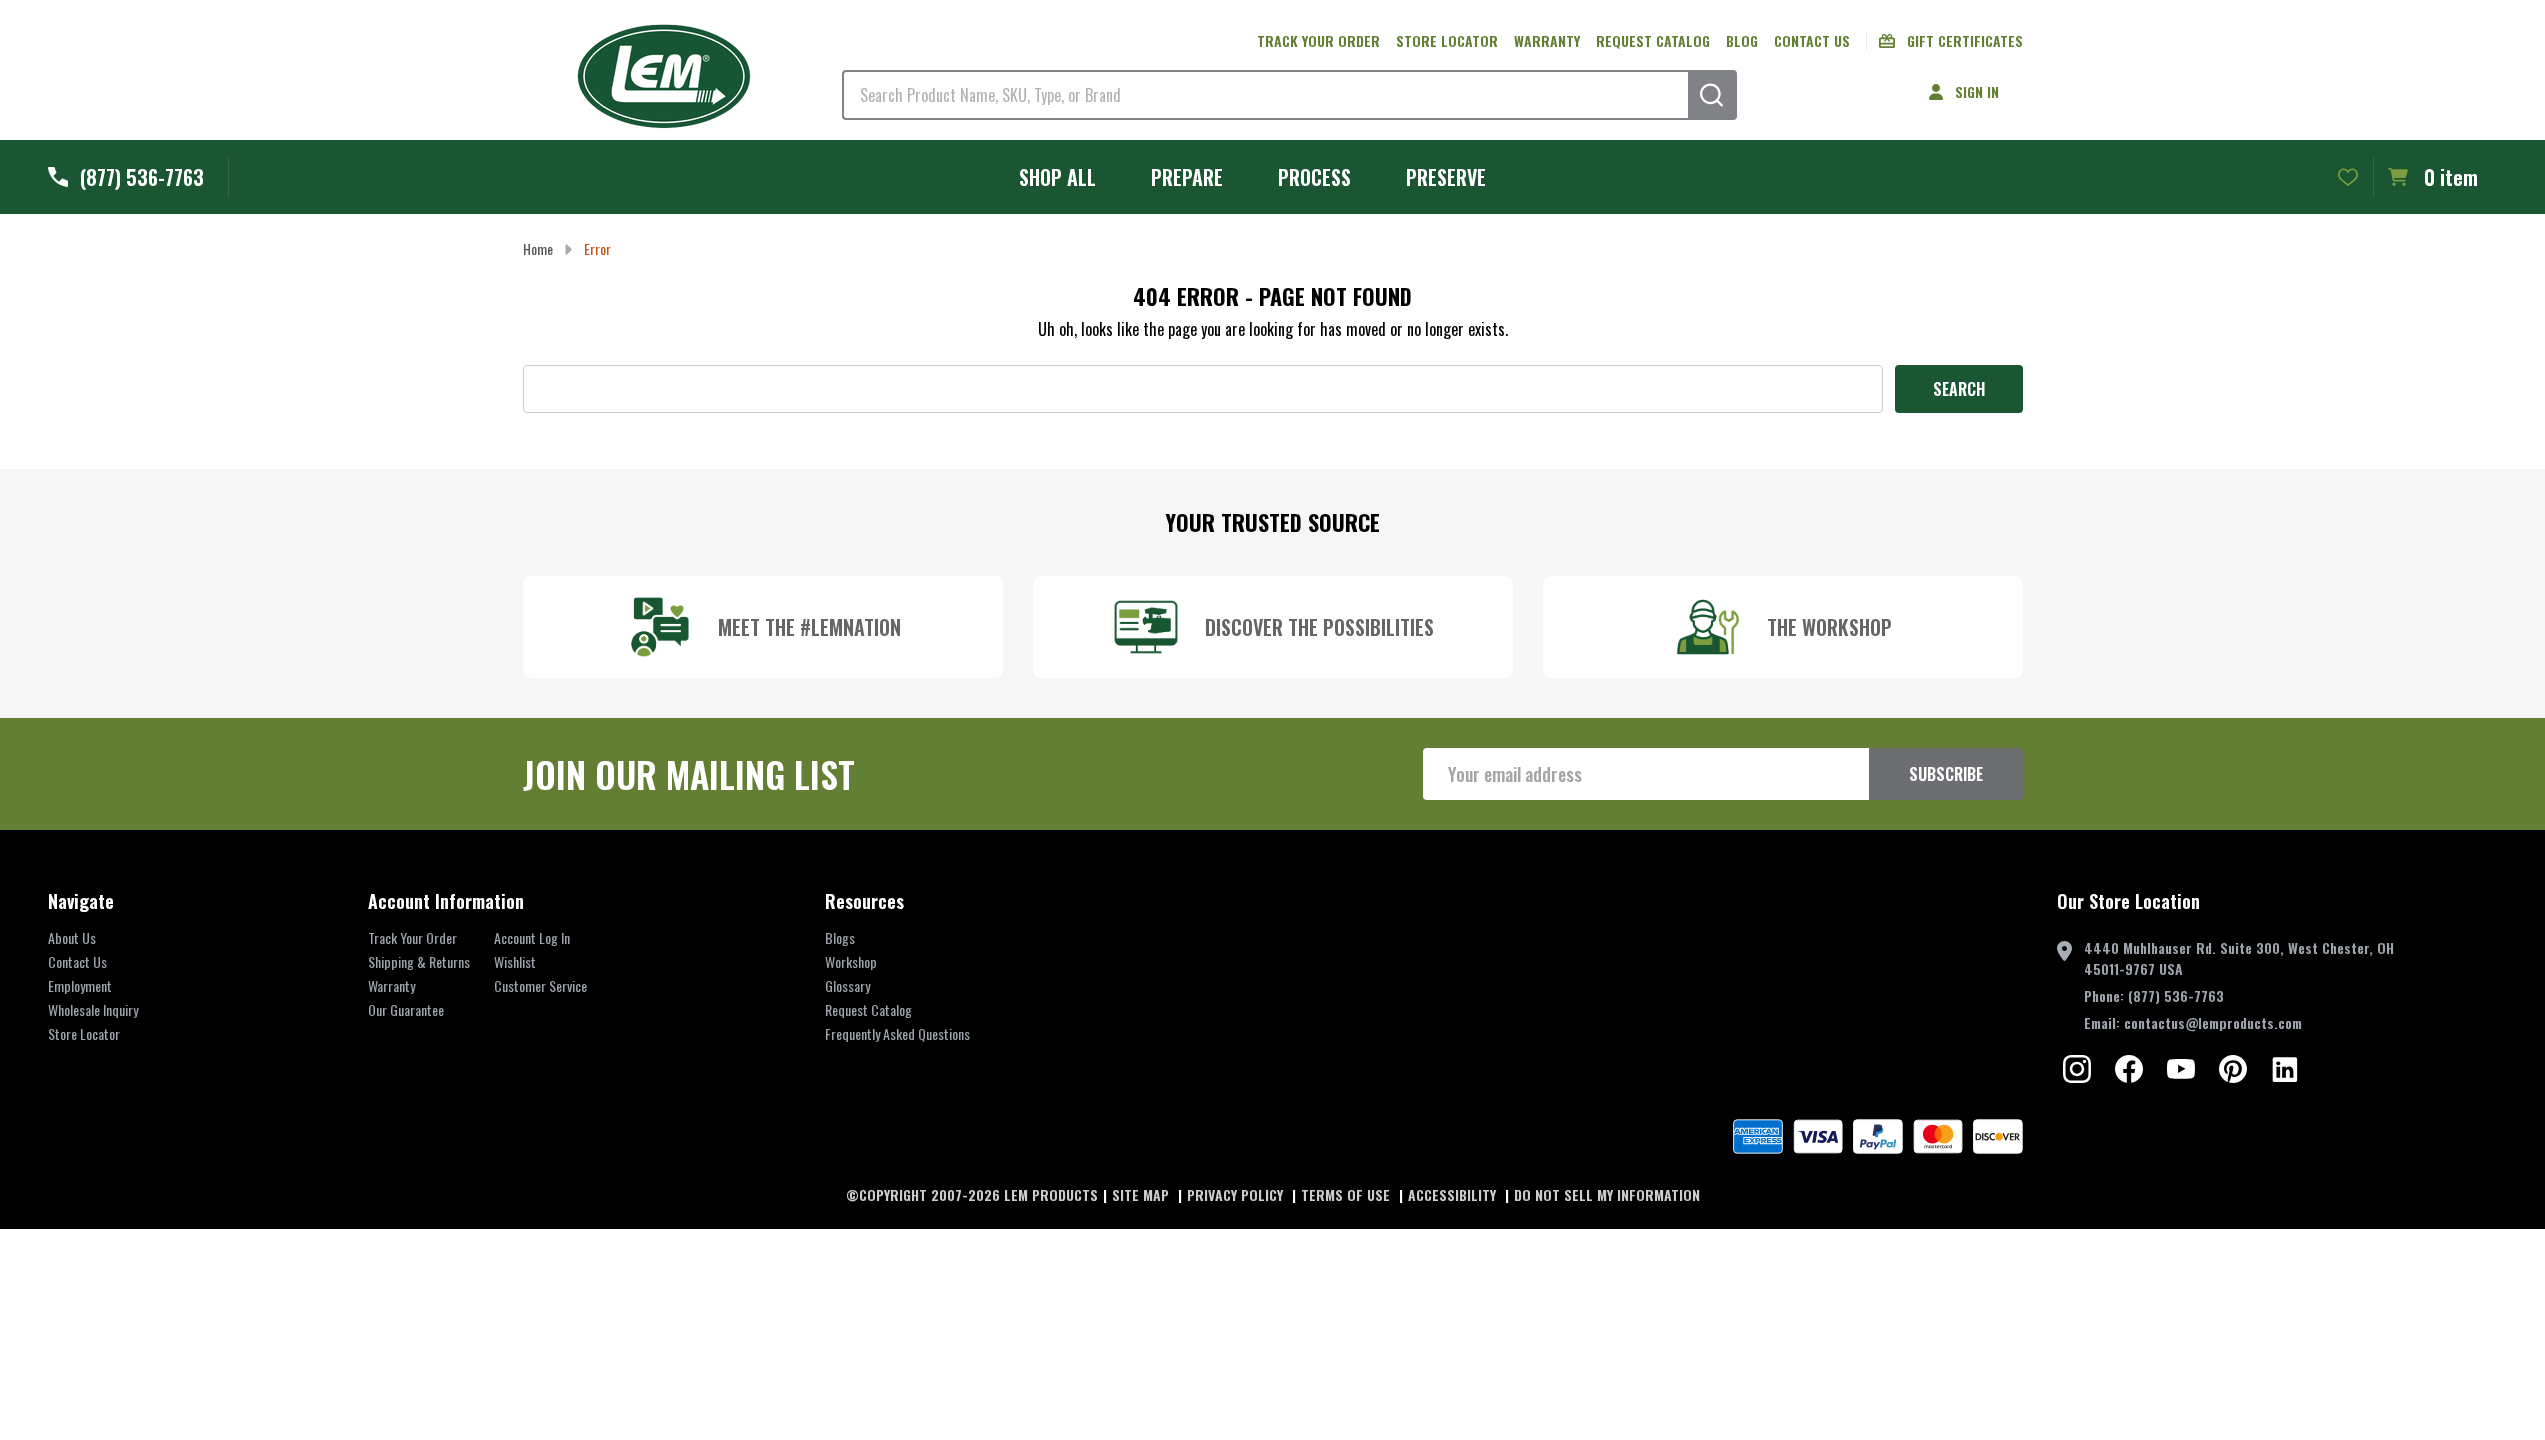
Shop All (1057, 177)
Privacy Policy (1237, 1194)
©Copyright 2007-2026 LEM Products (972, 1194)
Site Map (1142, 1194)
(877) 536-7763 (2176, 995)
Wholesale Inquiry (93, 1009)
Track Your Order (412, 937)
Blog (1742, 40)
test (2077, 1069)
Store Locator (1447, 40)
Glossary (847, 985)
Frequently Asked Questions (897, 1033)
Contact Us (1812, 40)
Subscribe (1946, 774)
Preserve (1446, 177)
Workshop (851, 961)
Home (538, 248)
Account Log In (532, 937)
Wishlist (515, 961)
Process (1314, 177)
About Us (72, 937)
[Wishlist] (2348, 177)
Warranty (1547, 40)
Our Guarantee (406, 1009)
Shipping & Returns (419, 961)
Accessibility (1454, 1194)
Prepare (1187, 177)
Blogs (840, 937)
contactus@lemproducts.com (2213, 1022)
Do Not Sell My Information (1607, 1194)
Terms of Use (1347, 1194)
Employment (80, 985)
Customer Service (540, 985)
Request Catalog (1653, 40)
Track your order (1318, 40)
